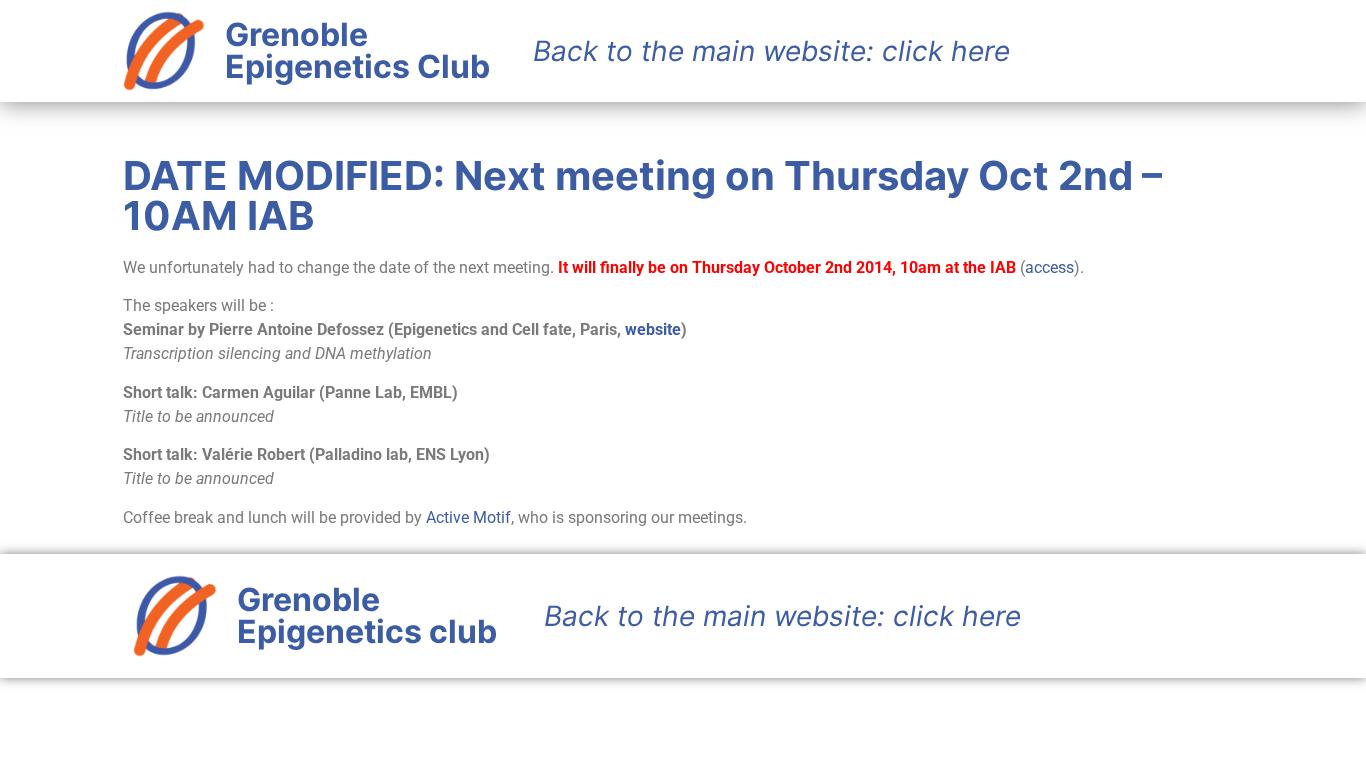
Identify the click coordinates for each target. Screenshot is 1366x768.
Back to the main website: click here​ (771, 51)
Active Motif (468, 517)
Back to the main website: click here (782, 616)
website (653, 329)
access (1049, 267)
